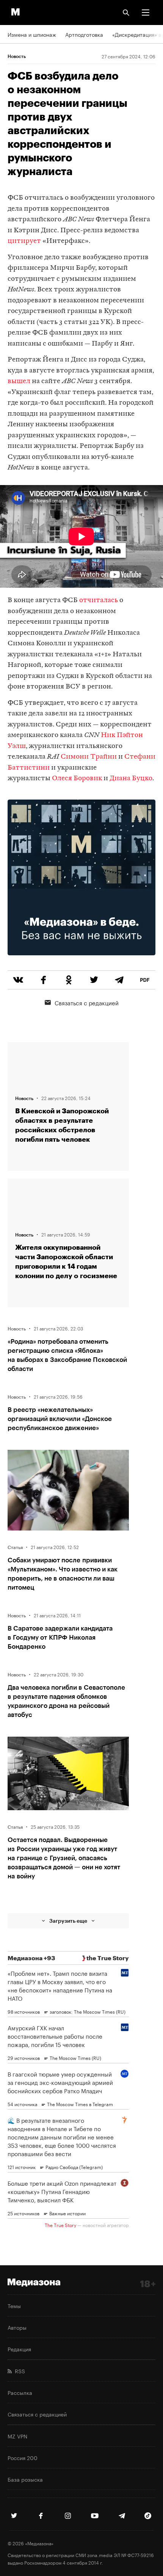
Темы (14, 2305)
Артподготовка (84, 34)
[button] (146, 13)
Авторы (17, 2327)
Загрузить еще (68, 1921)
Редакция (19, 2349)
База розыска (25, 2479)
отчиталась (99, 600)
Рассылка (20, 2392)
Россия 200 (23, 2457)
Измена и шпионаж (32, 34)
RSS (18, 2371)
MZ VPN (17, 2436)
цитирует (24, 241)
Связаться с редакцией (87, 1002)
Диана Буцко (131, 779)
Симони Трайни (89, 757)
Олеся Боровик (77, 779)
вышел (19, 381)
